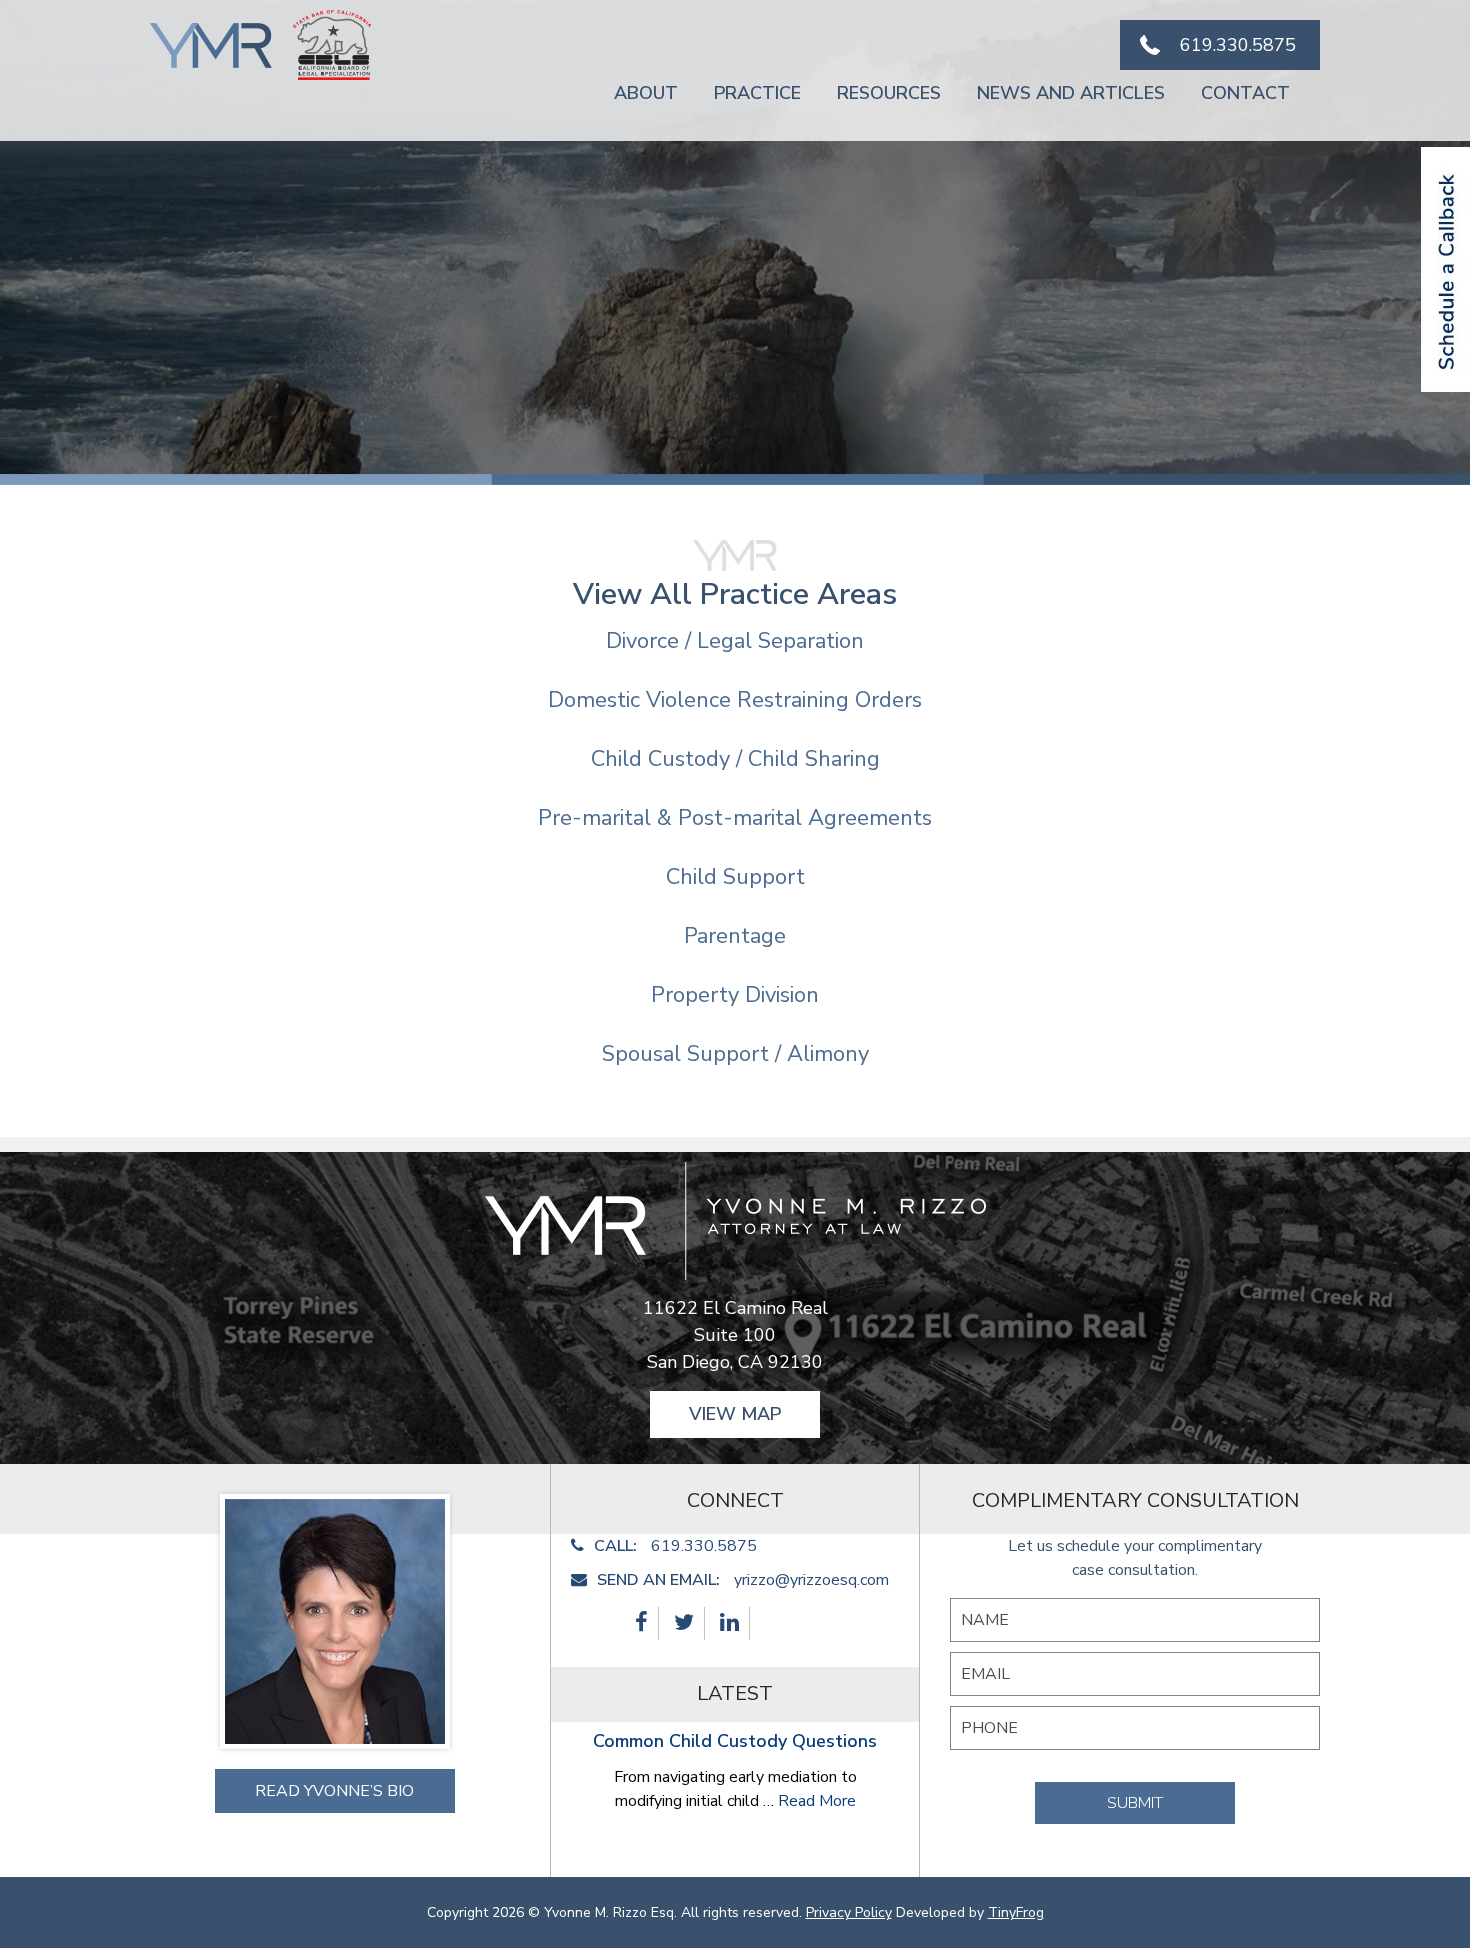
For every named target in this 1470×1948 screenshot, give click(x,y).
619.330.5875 (1238, 45)
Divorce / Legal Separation (735, 641)
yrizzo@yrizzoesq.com (811, 1580)
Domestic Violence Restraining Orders (735, 700)
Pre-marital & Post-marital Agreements (735, 818)
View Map (735, 1414)
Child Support (735, 877)
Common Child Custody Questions (735, 1741)
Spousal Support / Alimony (735, 1054)
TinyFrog (1016, 1912)
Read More (817, 1801)
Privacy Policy (849, 1912)
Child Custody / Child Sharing (735, 759)
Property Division (735, 995)
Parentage (735, 936)
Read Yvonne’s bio (334, 1791)
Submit (1135, 1803)
